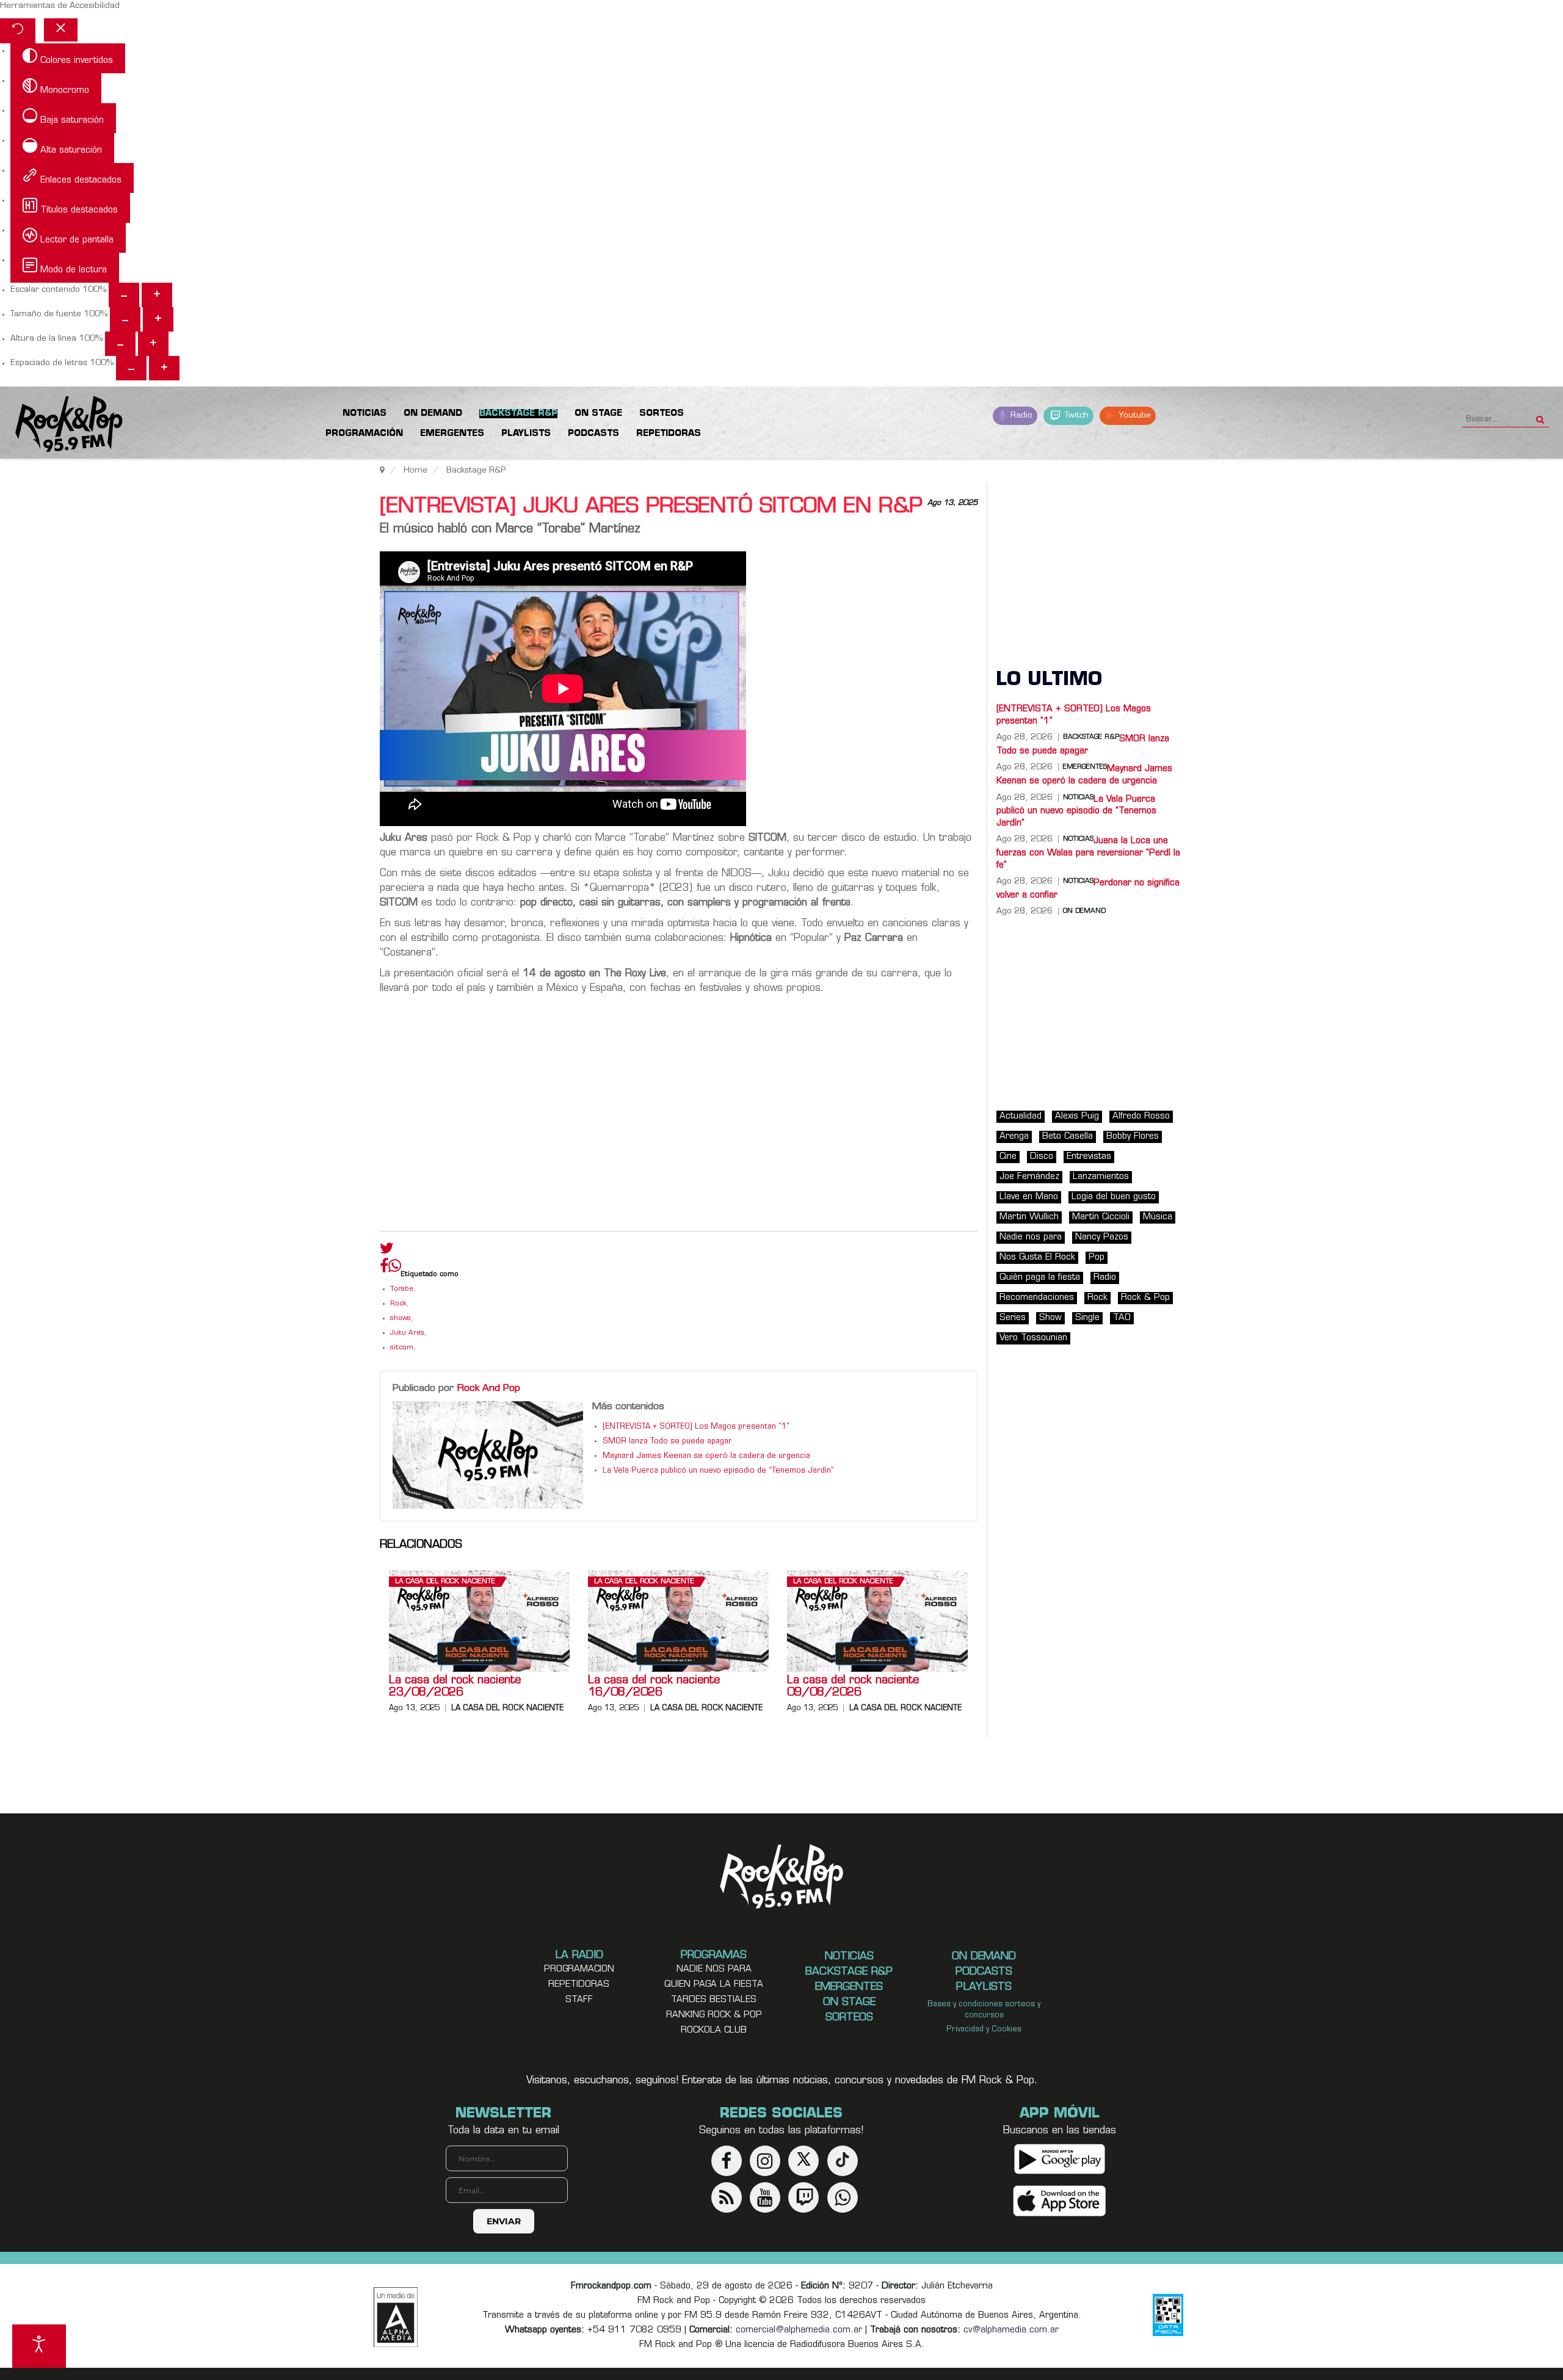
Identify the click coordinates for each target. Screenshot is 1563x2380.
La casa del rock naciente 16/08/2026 (654, 1687)
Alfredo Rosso (1141, 1116)
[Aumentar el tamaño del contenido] (157, 295)
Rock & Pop (1145, 1298)
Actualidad (1021, 1116)
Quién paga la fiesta (1040, 1278)
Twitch (1075, 415)
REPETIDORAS (579, 1985)
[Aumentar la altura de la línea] (153, 344)
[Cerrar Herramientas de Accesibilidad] (61, 30)
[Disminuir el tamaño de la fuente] (125, 319)
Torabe (402, 1289)
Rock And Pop (489, 1388)
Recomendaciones (1037, 1298)
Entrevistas (1089, 1157)
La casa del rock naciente (445, 1582)
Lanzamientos (1101, 1177)
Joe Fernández (1029, 1177)
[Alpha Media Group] (396, 2317)
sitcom (402, 1348)
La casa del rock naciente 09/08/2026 (853, 1687)
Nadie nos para (1031, 1237)
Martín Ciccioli (1101, 1217)
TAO (1122, 1318)
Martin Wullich (1029, 1217)
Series (1013, 1318)
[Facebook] (384, 1269)
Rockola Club (714, 2030)
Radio (1020, 415)
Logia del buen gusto (1114, 1197)
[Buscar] (1540, 416)
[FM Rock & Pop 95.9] (61, 425)
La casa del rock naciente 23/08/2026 (455, 1687)
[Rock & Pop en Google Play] (1060, 2159)
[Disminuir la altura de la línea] (120, 344)
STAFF (579, 2000)
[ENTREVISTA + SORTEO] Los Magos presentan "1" (696, 1427)
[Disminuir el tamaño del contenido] (124, 295)
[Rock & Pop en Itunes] (1060, 2201)
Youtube (1133, 415)
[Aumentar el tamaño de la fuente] (158, 319)
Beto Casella (1068, 1137)
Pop (1097, 1257)
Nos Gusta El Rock (1037, 1257)
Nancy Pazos (1102, 1237)
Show (1050, 1318)
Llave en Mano (1029, 1197)
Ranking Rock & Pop (714, 2015)
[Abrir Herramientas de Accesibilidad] (39, 2346)
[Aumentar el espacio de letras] (164, 368)
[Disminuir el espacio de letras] (131, 368)
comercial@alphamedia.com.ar (799, 2330)
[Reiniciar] (18, 31)
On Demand (1084, 912)
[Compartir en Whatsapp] (395, 1267)
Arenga (1014, 1137)
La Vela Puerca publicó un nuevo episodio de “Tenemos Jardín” (718, 1471)
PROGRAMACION (579, 1969)
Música (1158, 1217)
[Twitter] (387, 1251)
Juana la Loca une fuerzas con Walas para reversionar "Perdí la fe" (1088, 853)
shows (401, 1319)
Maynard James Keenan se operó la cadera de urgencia (706, 1456)
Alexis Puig (1077, 1116)
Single (1087, 1318)
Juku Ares (407, 1333)
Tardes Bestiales (714, 2000)
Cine (1008, 1157)
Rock (398, 1304)
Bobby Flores (1133, 1137)
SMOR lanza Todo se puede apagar (667, 1442)
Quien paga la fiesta (714, 1985)
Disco (1042, 1157)
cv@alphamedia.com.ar (1011, 2330)
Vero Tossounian (1033, 1338)
